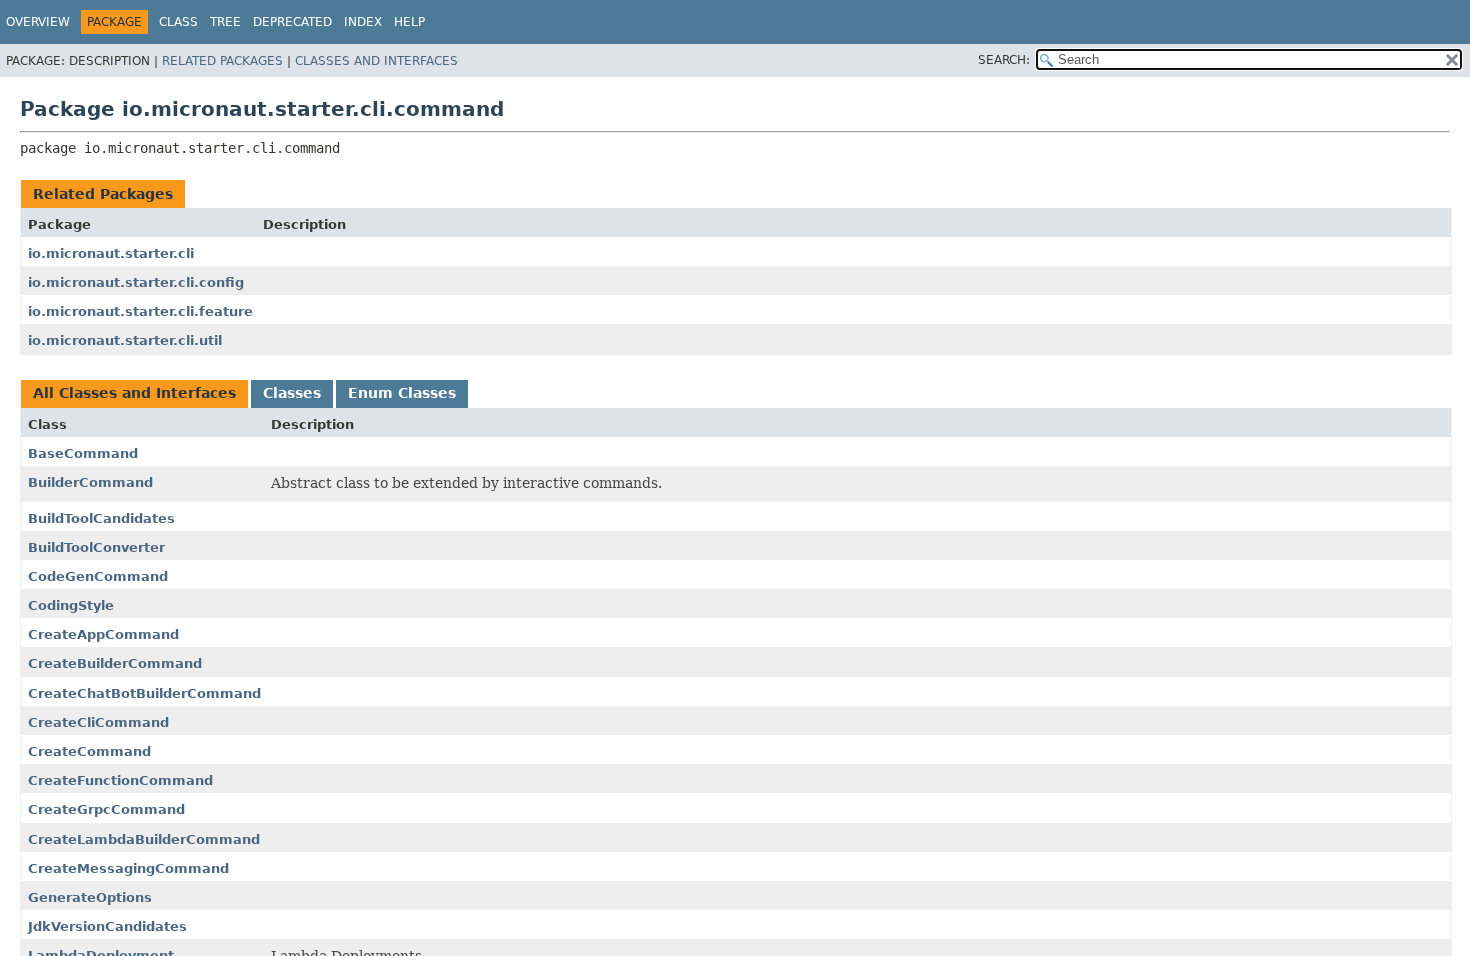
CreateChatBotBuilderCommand (144, 693)
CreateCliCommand (98, 722)
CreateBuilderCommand (115, 663)
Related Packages (222, 61)
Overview (38, 22)
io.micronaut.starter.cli (111, 253)
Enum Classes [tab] (402, 393)
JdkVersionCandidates (107, 926)
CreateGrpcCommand (106, 809)
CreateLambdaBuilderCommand (144, 839)
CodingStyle (71, 605)
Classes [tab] (292, 393)
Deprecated (292, 22)
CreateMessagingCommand (128, 868)
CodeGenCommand (98, 576)
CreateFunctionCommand (120, 780)
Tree (225, 22)
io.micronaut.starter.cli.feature (140, 311)
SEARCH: (1004, 60)
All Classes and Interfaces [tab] (134, 393)
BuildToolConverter (96, 547)
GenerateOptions (90, 897)
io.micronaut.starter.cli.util (125, 340)
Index (363, 22)
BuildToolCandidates (101, 518)
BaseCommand (83, 453)
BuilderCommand (90, 482)
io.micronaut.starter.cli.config (136, 282)
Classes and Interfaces (376, 61)
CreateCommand (89, 751)
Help (409, 22)
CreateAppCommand (103, 634)
